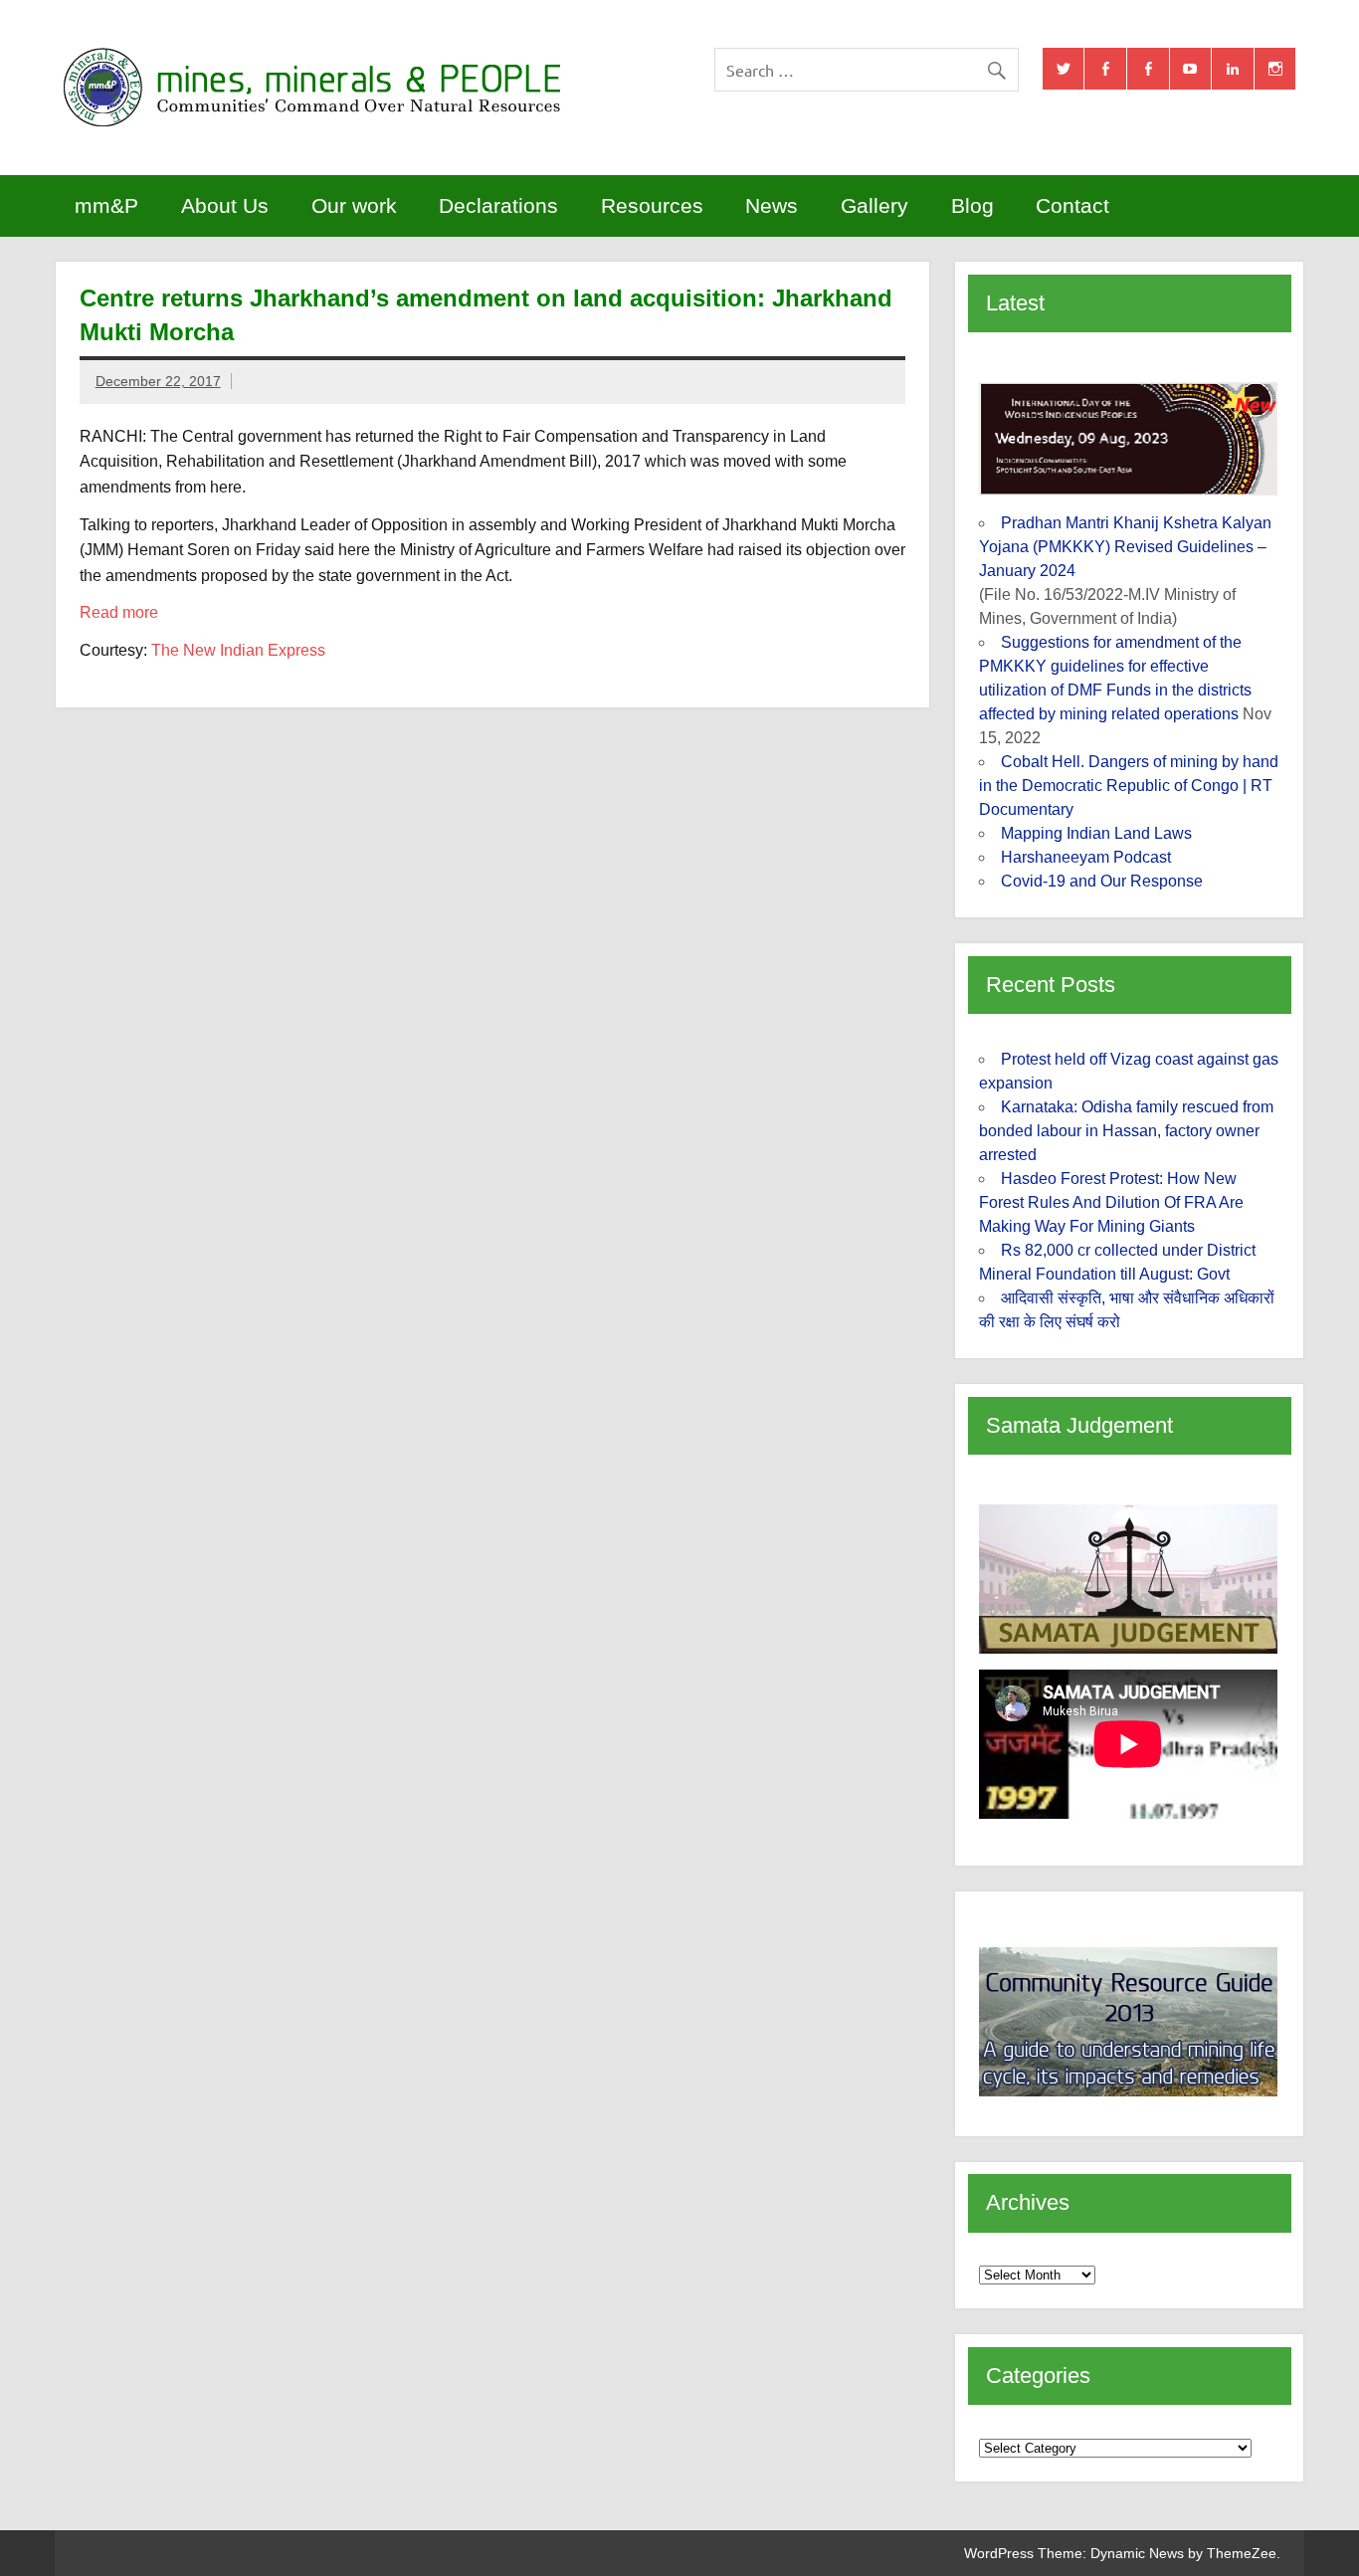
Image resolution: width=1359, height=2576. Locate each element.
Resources (652, 205)
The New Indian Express (238, 650)
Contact (1072, 205)
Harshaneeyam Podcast (1086, 857)
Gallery (874, 205)
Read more (119, 612)
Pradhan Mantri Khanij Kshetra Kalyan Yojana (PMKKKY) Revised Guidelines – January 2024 (1125, 547)
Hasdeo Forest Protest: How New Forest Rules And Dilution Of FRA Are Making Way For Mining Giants (1111, 1202)
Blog (972, 205)
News (772, 205)
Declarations (498, 205)
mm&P (106, 205)
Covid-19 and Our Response (1102, 881)
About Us (225, 205)
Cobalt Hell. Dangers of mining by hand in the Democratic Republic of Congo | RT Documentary (1129, 786)
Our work (354, 205)
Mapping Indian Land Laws (1096, 833)
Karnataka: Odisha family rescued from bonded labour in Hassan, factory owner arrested (1126, 1131)
